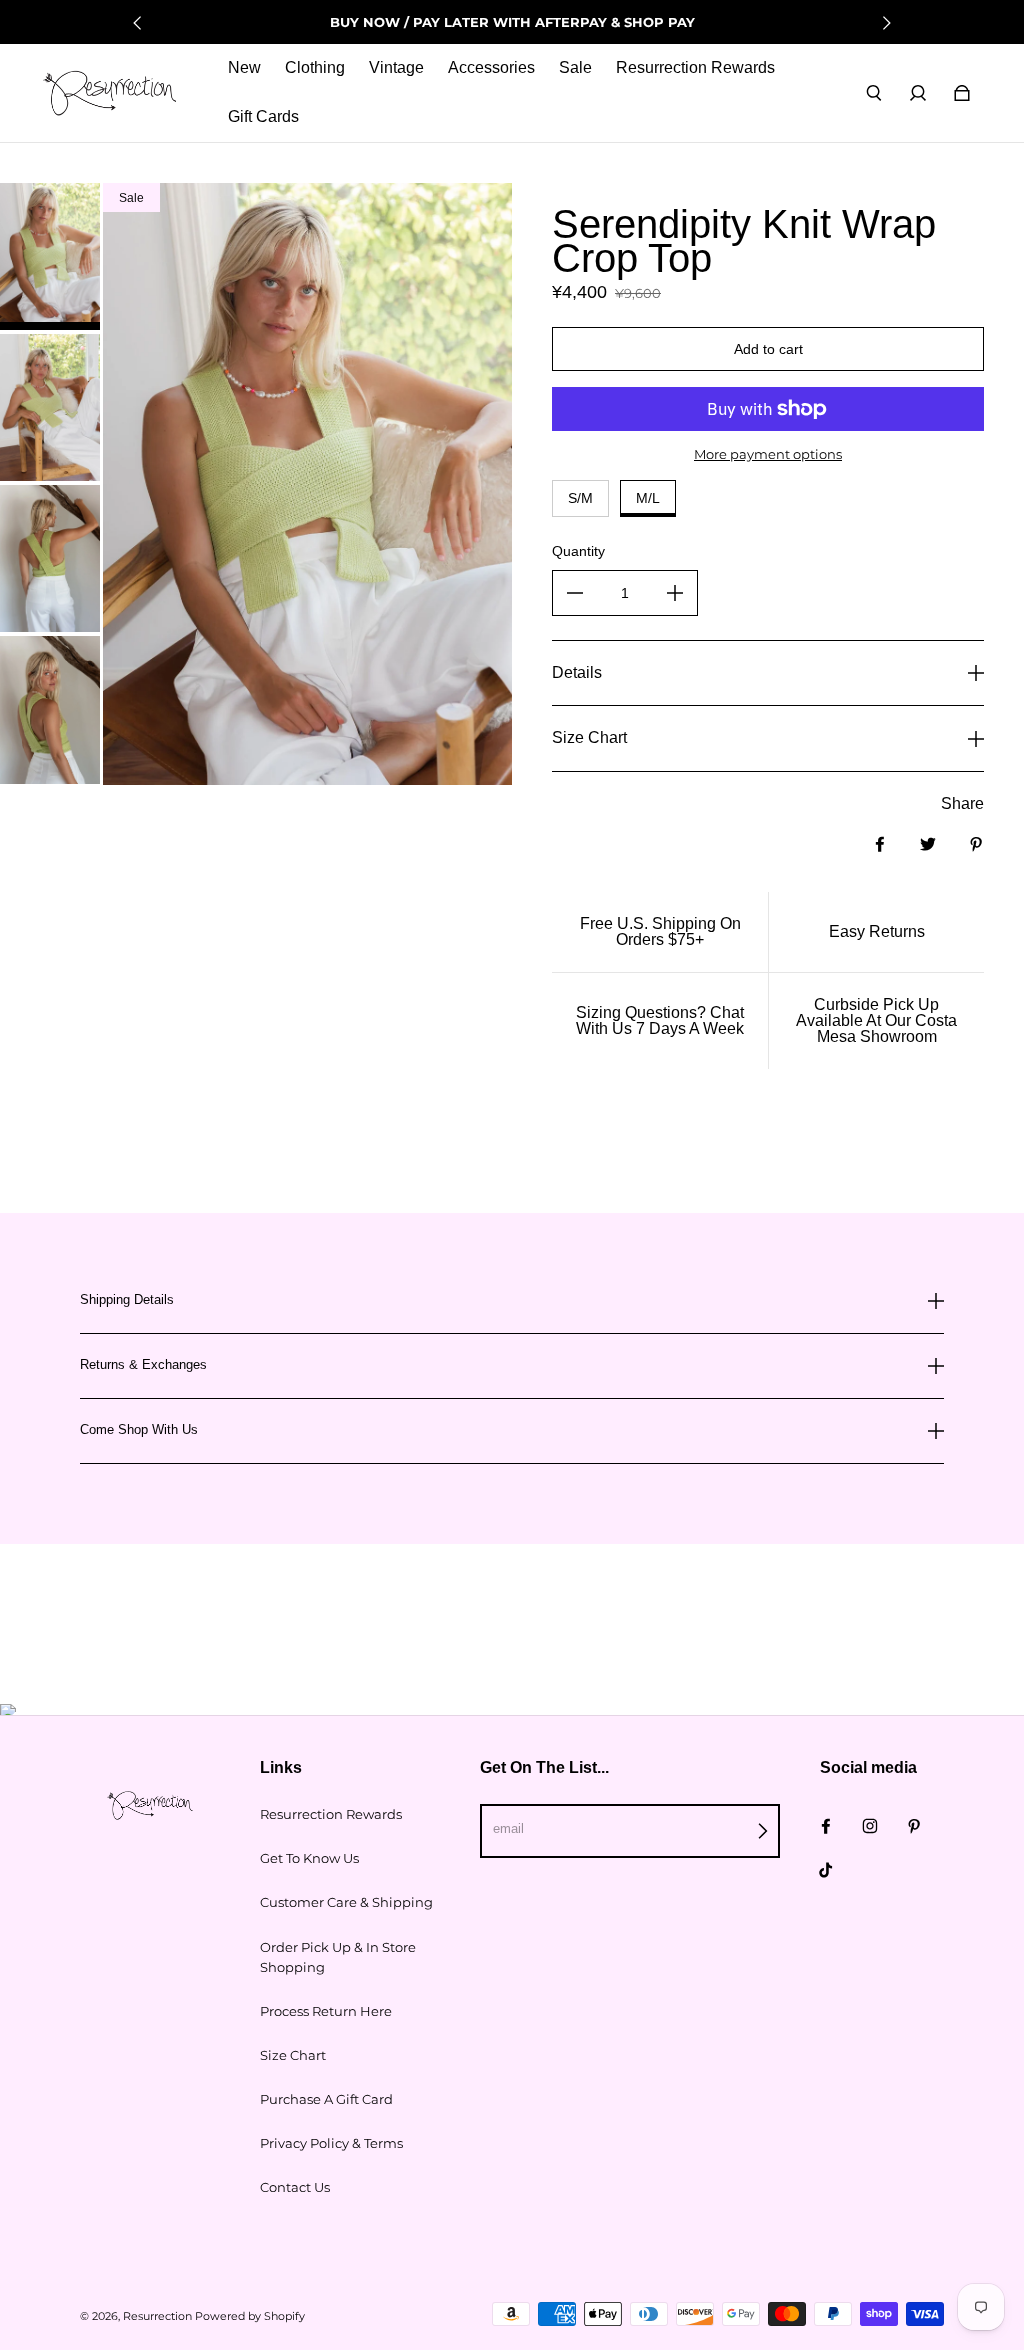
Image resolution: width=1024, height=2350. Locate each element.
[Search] (874, 93)
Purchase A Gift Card (326, 2099)
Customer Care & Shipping (346, 1902)
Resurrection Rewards (331, 1814)
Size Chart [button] (589, 737)
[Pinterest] (914, 1826)
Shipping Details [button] (127, 1300)
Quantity (578, 551)
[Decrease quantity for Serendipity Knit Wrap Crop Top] (575, 593)
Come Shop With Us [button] (139, 1429)
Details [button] (577, 672)
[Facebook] (826, 1826)
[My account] (918, 93)
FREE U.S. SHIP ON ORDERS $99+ (512, 22)
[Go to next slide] (886, 23)
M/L (648, 498)
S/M (580, 498)
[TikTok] (826, 1870)
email (508, 1828)
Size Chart (293, 2055)
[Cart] (962, 93)
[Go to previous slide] (138, 23)
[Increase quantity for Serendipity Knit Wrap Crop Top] (675, 593)
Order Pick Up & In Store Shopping (338, 1957)
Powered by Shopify (250, 2316)
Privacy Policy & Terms (331, 2143)
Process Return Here (326, 2011)
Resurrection (157, 2316)
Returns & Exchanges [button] (143, 1364)
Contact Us (295, 2187)
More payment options (768, 454)
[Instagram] (870, 1826)
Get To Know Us (309, 1858)
